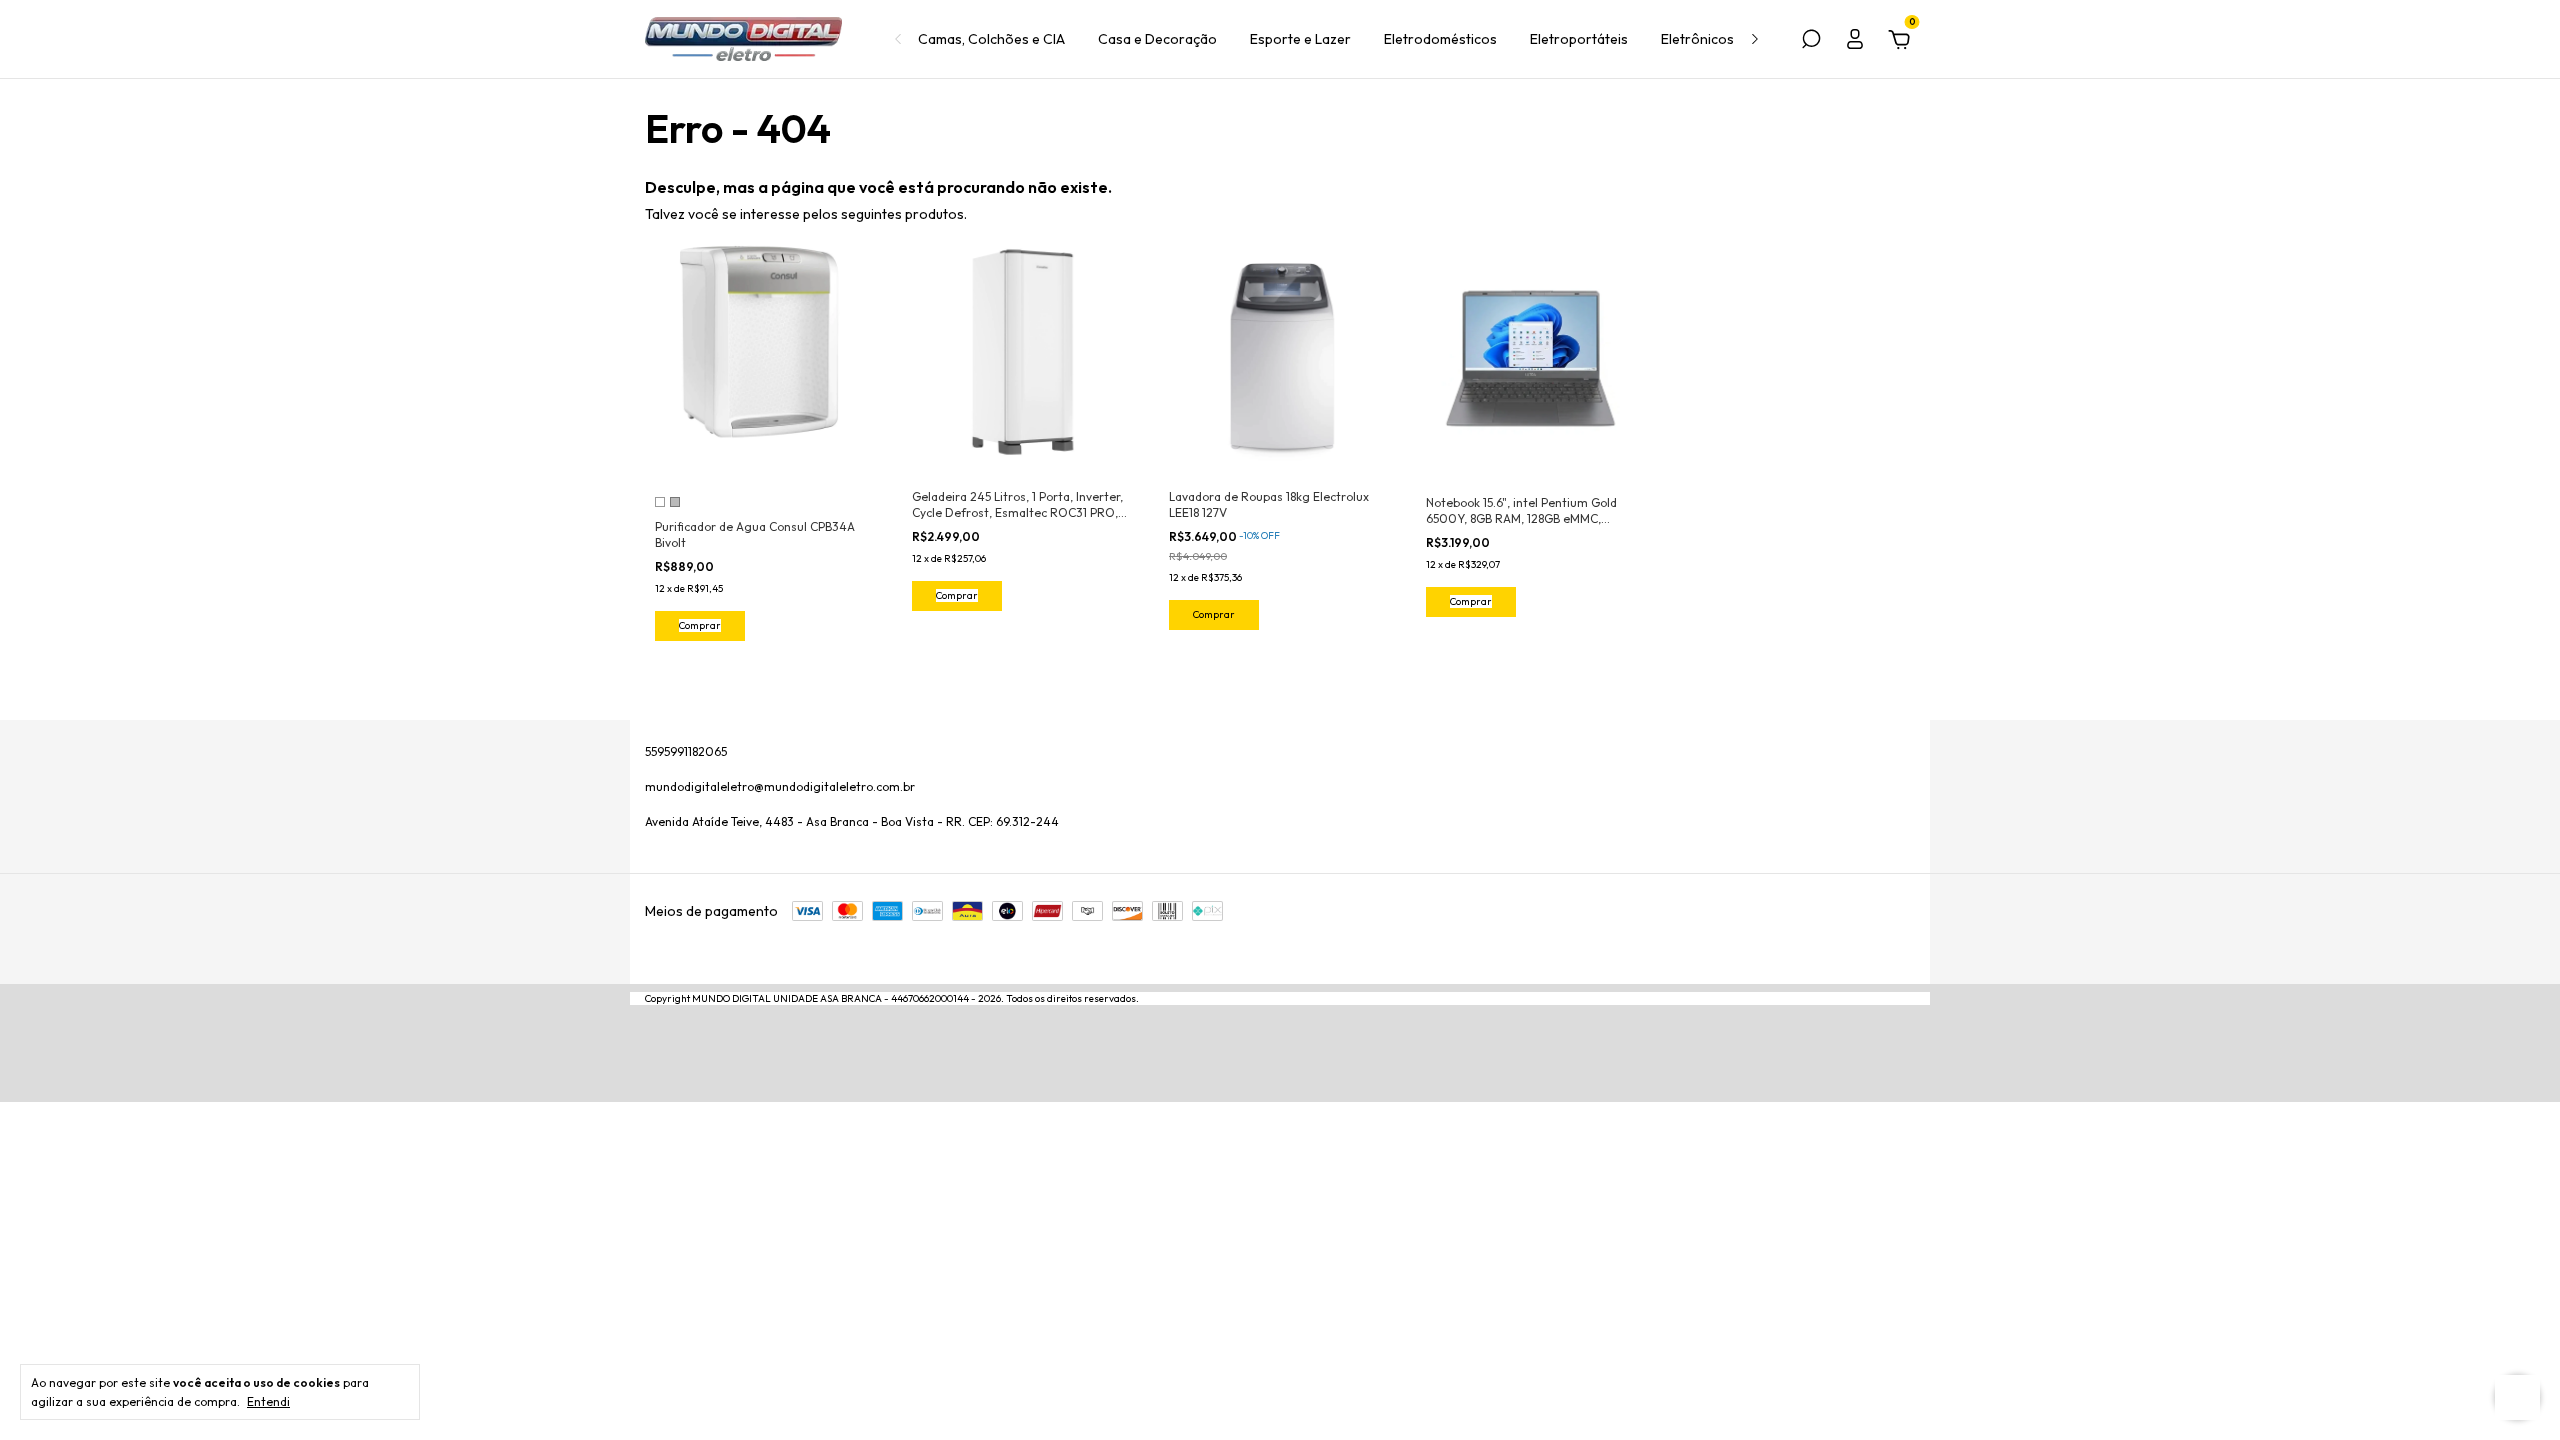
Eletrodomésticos (1440, 39)
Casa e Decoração (1157, 39)
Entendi (268, 1401)
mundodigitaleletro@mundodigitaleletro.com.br (780, 786)
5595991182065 (686, 751)
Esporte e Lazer (1300, 39)
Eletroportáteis (1579, 39)
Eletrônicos (1697, 39)
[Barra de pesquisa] (1811, 42)
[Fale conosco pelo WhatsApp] (2517, 1397)
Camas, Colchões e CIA (991, 39)
